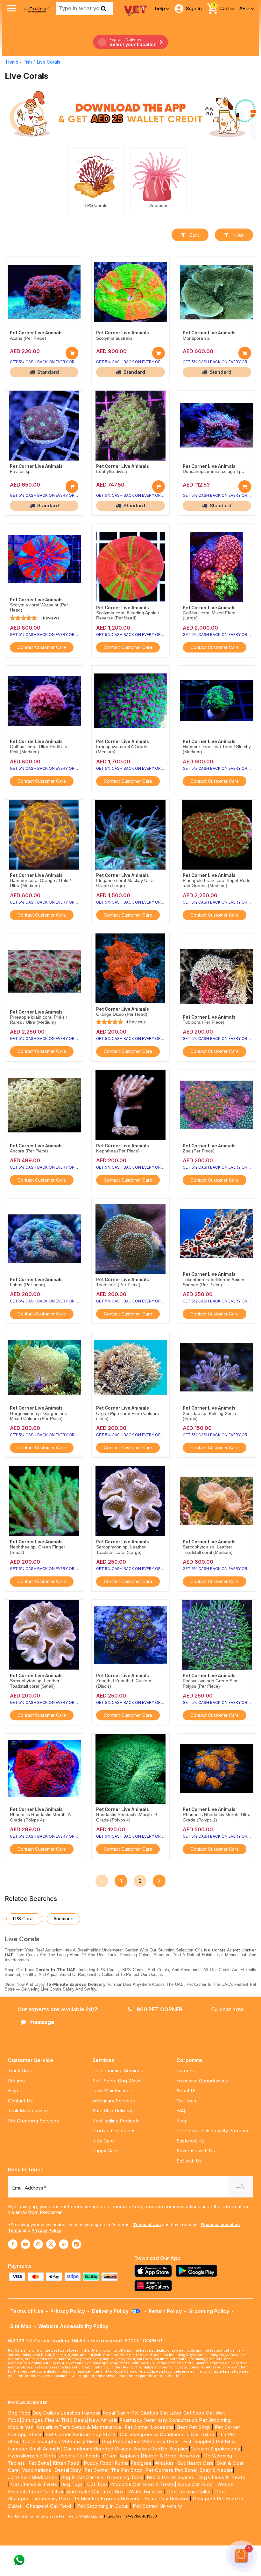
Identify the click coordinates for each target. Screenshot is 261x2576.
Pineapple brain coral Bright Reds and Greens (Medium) (216, 883)
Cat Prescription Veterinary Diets (61, 2441)
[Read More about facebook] (13, 2244)
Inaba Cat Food (195, 2484)
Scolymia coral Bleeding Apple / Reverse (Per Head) (128, 615)
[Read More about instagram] (38, 2244)
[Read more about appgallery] (155, 2286)
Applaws (130, 2456)
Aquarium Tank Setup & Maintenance (79, 2427)
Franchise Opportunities (202, 2081)
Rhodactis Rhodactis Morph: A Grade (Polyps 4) (40, 1817)
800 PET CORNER (159, 2009)
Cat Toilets (203, 2434)
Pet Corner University (157, 2506)
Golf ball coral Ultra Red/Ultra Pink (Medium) (39, 749)
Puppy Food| (98, 2463)
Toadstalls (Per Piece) (118, 1285)
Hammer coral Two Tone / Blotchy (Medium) (217, 749)
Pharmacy (131, 2420)
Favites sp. (21, 471)
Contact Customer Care (42, 647)
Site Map (21, 2326)
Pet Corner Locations (148, 2427)
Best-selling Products (116, 2121)
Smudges (32, 2420)
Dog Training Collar (188, 2492)
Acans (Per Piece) (28, 338)
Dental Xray (68, 2470)
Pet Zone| (40, 2463)
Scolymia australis (114, 338)
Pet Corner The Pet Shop (113, 2470)
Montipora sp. (197, 338)
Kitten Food (66, 2463)
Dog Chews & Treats (221, 2477)
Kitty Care (103, 2141)
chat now (231, 2009)
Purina (122, 2463)
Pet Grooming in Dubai (103, 2506)
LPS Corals (96, 205)
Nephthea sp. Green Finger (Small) (38, 1550)
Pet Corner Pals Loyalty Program (212, 2131)
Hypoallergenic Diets (32, 2456)
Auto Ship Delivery (112, 2111)
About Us (187, 2091)
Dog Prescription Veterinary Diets (141, 2441)
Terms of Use (147, 2224)
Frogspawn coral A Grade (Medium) (122, 749)
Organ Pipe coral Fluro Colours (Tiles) (127, 1416)
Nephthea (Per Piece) (118, 1151)
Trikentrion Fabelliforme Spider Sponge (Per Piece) (214, 1282)
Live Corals (49, 62)
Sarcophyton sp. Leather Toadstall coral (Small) (35, 1683)
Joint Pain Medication (33, 2477)
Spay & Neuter (216, 2470)
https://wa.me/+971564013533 (130, 2516)
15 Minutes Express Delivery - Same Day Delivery (131, 2499)
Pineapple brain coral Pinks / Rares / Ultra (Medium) (39, 1020)
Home (12, 62)
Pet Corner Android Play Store (80, 2434)
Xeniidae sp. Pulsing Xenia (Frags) (209, 1416)
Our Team (187, 2101)
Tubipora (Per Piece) (204, 1022)
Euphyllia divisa (112, 471)
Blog (181, 2121)
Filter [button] (238, 235)
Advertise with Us (196, 2151)
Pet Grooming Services (33, 2121)
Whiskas (164, 2463)
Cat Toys (98, 2484)
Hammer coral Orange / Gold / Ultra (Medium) (40, 883)
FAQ (181, 2111)
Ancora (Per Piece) (29, 1151)
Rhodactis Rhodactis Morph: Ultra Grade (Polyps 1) (217, 1817)
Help (13, 2091)
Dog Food (19, 2413)
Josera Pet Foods (79, 2456)
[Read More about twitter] (51, 2244)
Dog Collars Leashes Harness (67, 2413)
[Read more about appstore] (155, 2271)
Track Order (21, 2070)
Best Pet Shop (194, 2427)
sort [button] (194, 235)
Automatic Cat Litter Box (95, 2492)
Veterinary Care (53, 2499)
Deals (80, 2420)
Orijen (111, 2456)
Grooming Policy (209, 2311)
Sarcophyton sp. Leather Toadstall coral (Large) (121, 1550)
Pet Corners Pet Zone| (172, 2470)
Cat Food (194, 2413)
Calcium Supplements (215, 2449)
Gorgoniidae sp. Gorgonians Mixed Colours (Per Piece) (38, 1416)
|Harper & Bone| (159, 2456)
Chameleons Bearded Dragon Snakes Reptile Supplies (126, 2449)
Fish (28, 62)
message (42, 2022)
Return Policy (165, 2311)
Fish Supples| (198, 2441)
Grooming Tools (125, 2477)
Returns (16, 2081)
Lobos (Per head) (28, 1285)
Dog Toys (72, 2484)
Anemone (159, 205)
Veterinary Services (114, 2101)
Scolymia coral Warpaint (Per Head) (39, 608)
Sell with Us (189, 2161)
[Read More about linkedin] (64, 2244)
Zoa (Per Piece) (199, 1151)
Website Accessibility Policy (73, 2326)
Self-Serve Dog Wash (116, 2081)
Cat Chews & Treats (35, 2484)
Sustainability (190, 2141)
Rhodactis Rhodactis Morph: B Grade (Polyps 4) (127, 1817)
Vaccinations (36, 2470)
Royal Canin (116, 2413)
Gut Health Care (196, 2463)
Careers (185, 2070)
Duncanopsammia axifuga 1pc (213, 471)
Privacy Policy (46, 2230)
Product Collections (114, 2131)
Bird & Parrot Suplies (170, 2477)
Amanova (190, 2456)
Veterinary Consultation (171, 2420)
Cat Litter (171, 2413)
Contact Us (20, 2101)
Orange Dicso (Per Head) (122, 1014)
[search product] (104, 9)
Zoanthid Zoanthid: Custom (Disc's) (124, 1683)
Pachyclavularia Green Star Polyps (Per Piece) (210, 1683)
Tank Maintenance (28, 2111)
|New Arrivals (102, 2420)
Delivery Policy (111, 2311)
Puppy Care (105, 2151)
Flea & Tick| (59, 2420)
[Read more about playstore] (198, 2271)
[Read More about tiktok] (76, 2244)
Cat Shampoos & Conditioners (154, 2434)
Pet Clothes (145, 2413)
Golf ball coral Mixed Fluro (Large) (209, 615)
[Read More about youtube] (25, 2244)
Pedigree (141, 2463)
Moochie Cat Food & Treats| (144, 2484)
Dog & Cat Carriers (82, 2477)
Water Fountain (146, 2492)
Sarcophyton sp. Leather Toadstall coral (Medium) (208, 1550)
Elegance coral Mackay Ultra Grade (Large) (125, 883)
